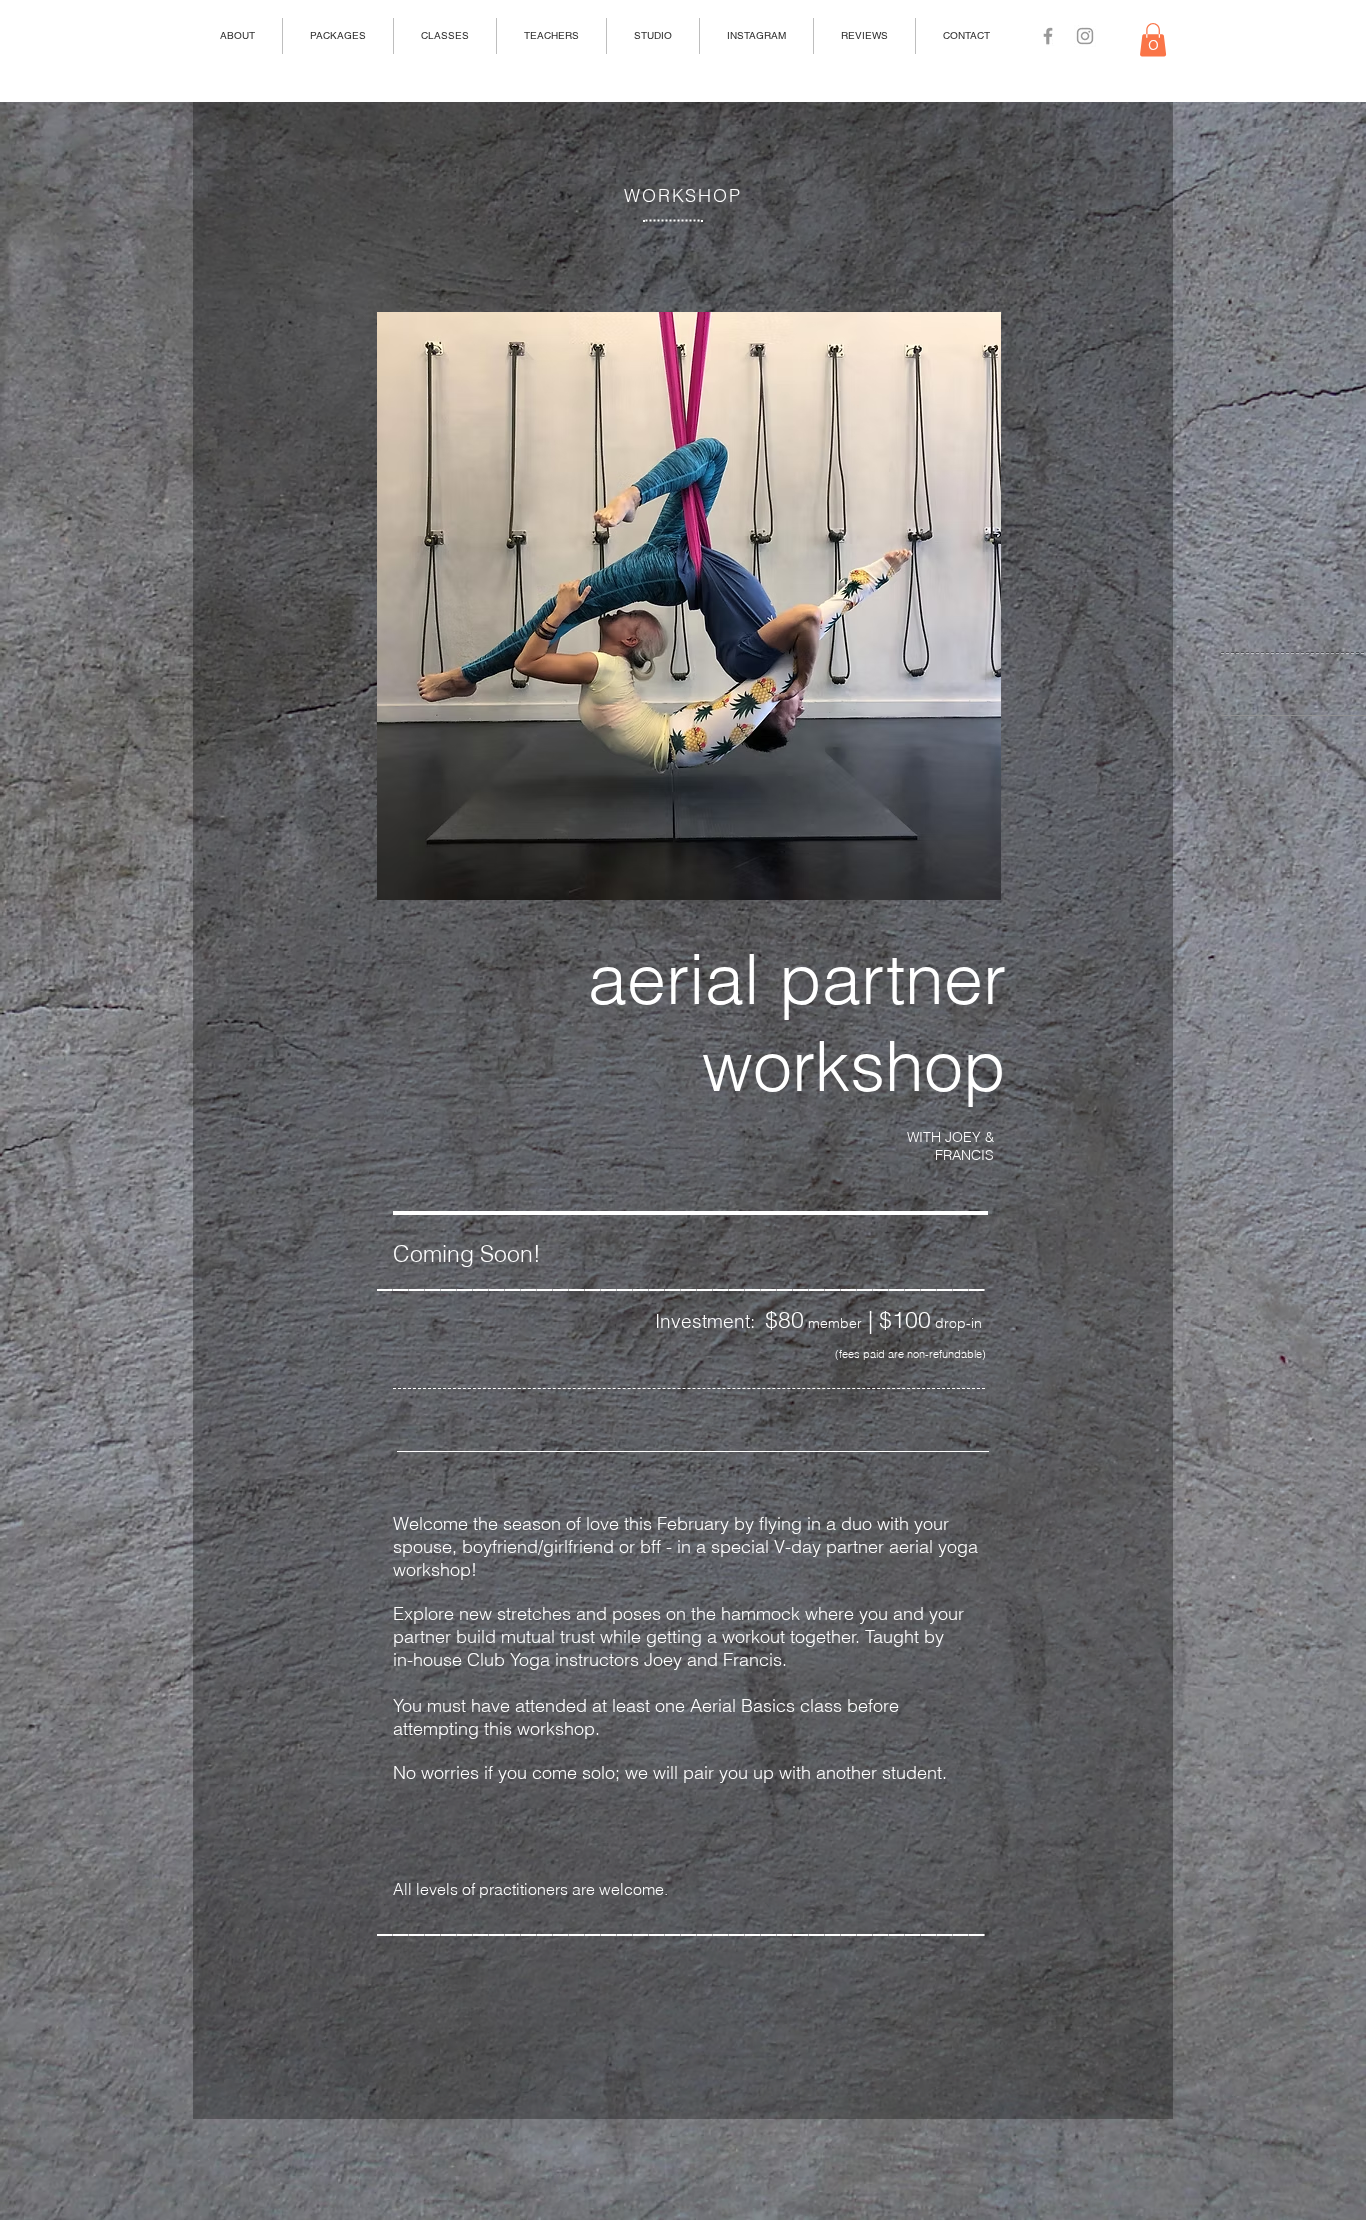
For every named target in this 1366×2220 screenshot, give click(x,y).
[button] (1153, 39)
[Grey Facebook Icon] (1048, 36)
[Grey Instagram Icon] (1085, 36)
